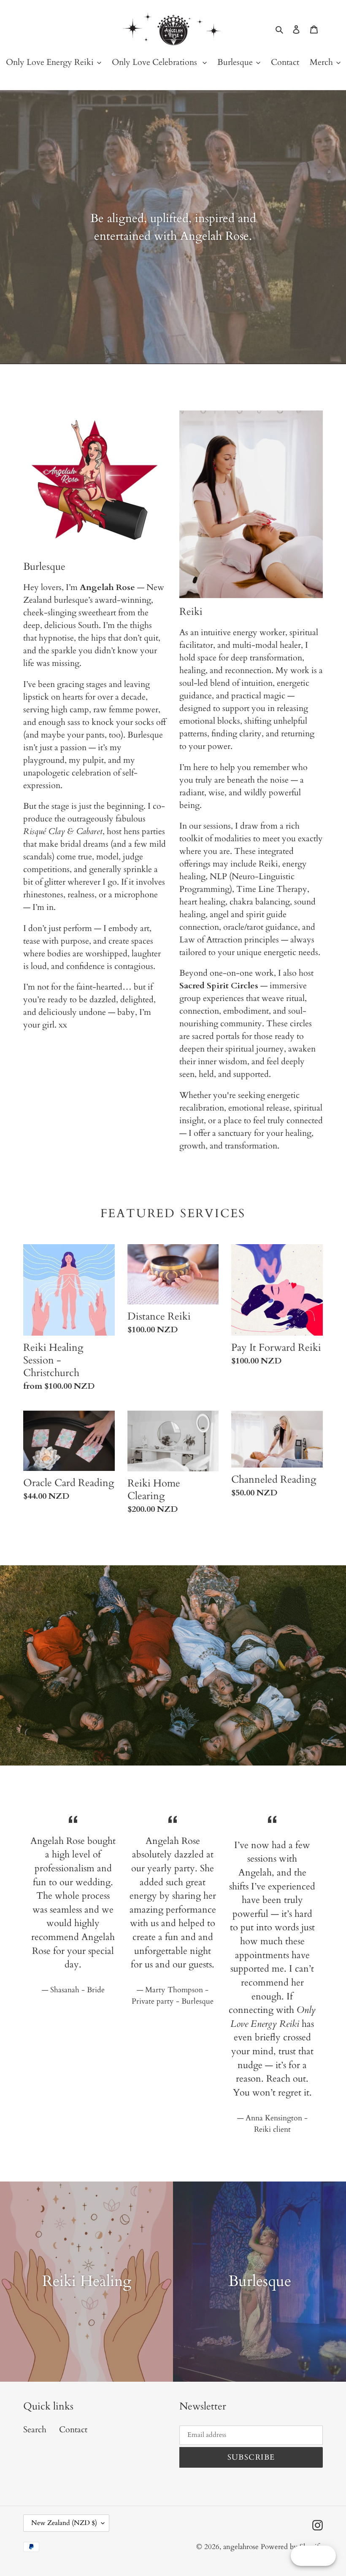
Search (35, 2430)
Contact (73, 2430)
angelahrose (242, 2547)
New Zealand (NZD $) (64, 2523)
